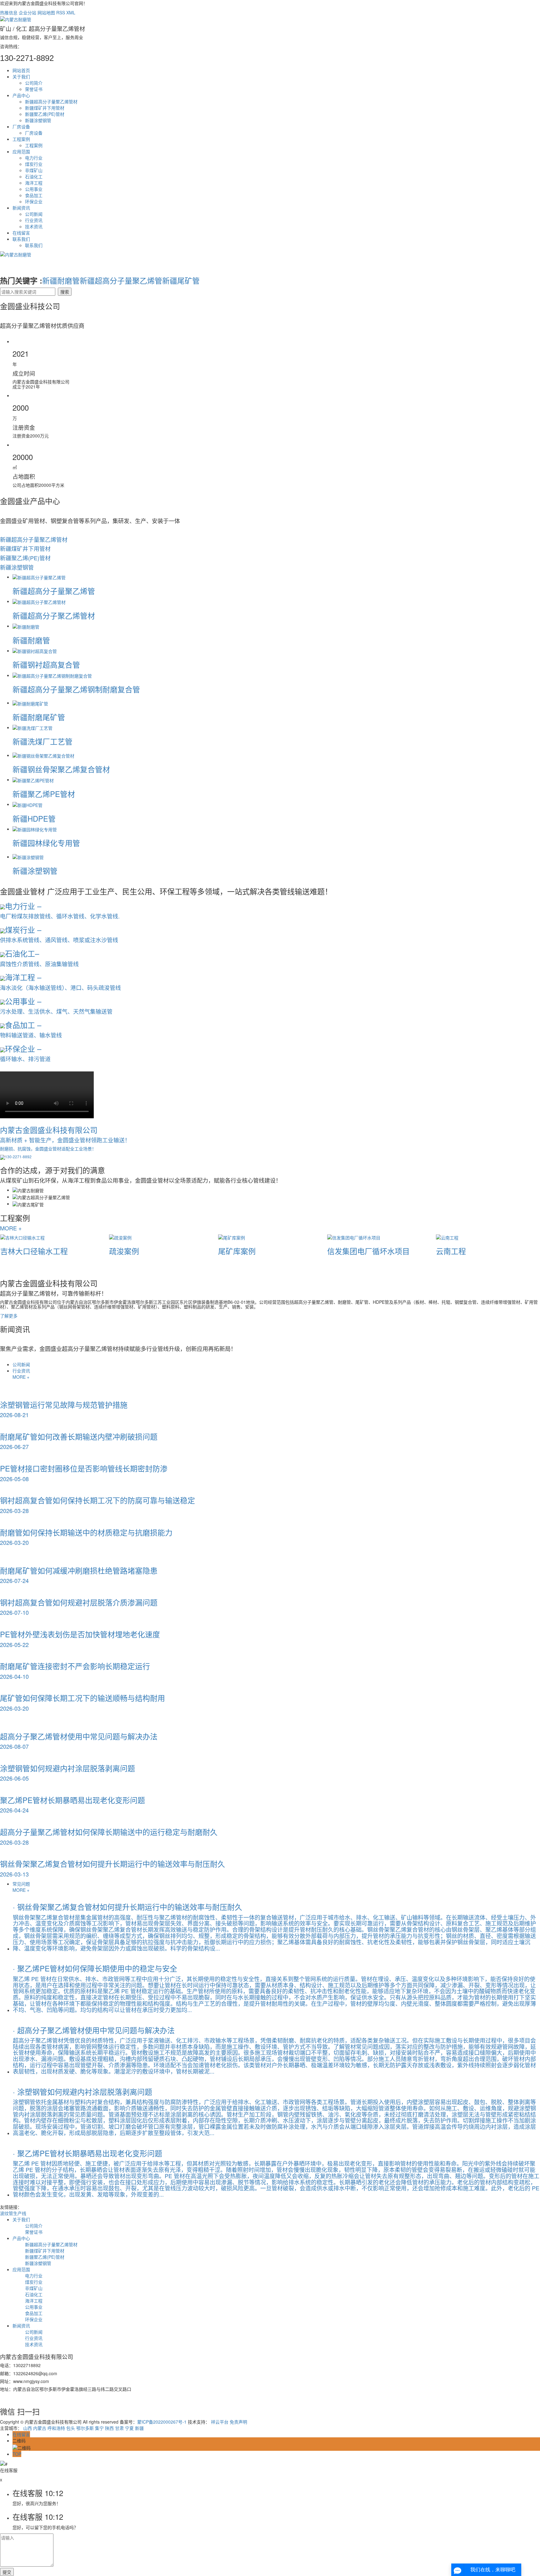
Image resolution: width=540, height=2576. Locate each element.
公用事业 (34, 189)
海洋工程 (34, 183)
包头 (71, 2428)
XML (71, 12)
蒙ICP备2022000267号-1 (162, 2422)
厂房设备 (21, 126)
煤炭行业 (34, 164)
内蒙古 (40, 2428)
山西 (27, 2428)
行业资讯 (34, 220)
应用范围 (21, 151)
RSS (61, 12)
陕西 (109, 2428)
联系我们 (21, 239)
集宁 (99, 2428)
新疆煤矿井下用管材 (45, 108)
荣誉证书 (34, 89)
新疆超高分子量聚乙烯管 (121, 280)
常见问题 (21, 1884)
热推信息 (9, 12)
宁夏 (129, 2428)
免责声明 (238, 2422)
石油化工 (34, 176)
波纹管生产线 (13, 2213)
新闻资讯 (21, 208)
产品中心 (21, 95)
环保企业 (34, 201)
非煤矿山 (34, 170)
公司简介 (34, 83)
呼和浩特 (56, 2428)
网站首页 (21, 70)
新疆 (139, 2428)
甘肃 (119, 2428)
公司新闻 (34, 214)
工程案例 (21, 139)
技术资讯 (34, 226)
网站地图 (46, 12)
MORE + (11, 1228)
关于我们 (21, 77)
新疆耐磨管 (61, 280)
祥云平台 (220, 2422)
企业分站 (27, 12)
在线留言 (21, 233)
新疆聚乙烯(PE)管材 (45, 114)
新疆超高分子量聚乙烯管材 (51, 101)
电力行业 (34, 158)
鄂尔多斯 (85, 2428)
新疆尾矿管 (181, 280)
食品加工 (34, 195)
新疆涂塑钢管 (38, 120)
